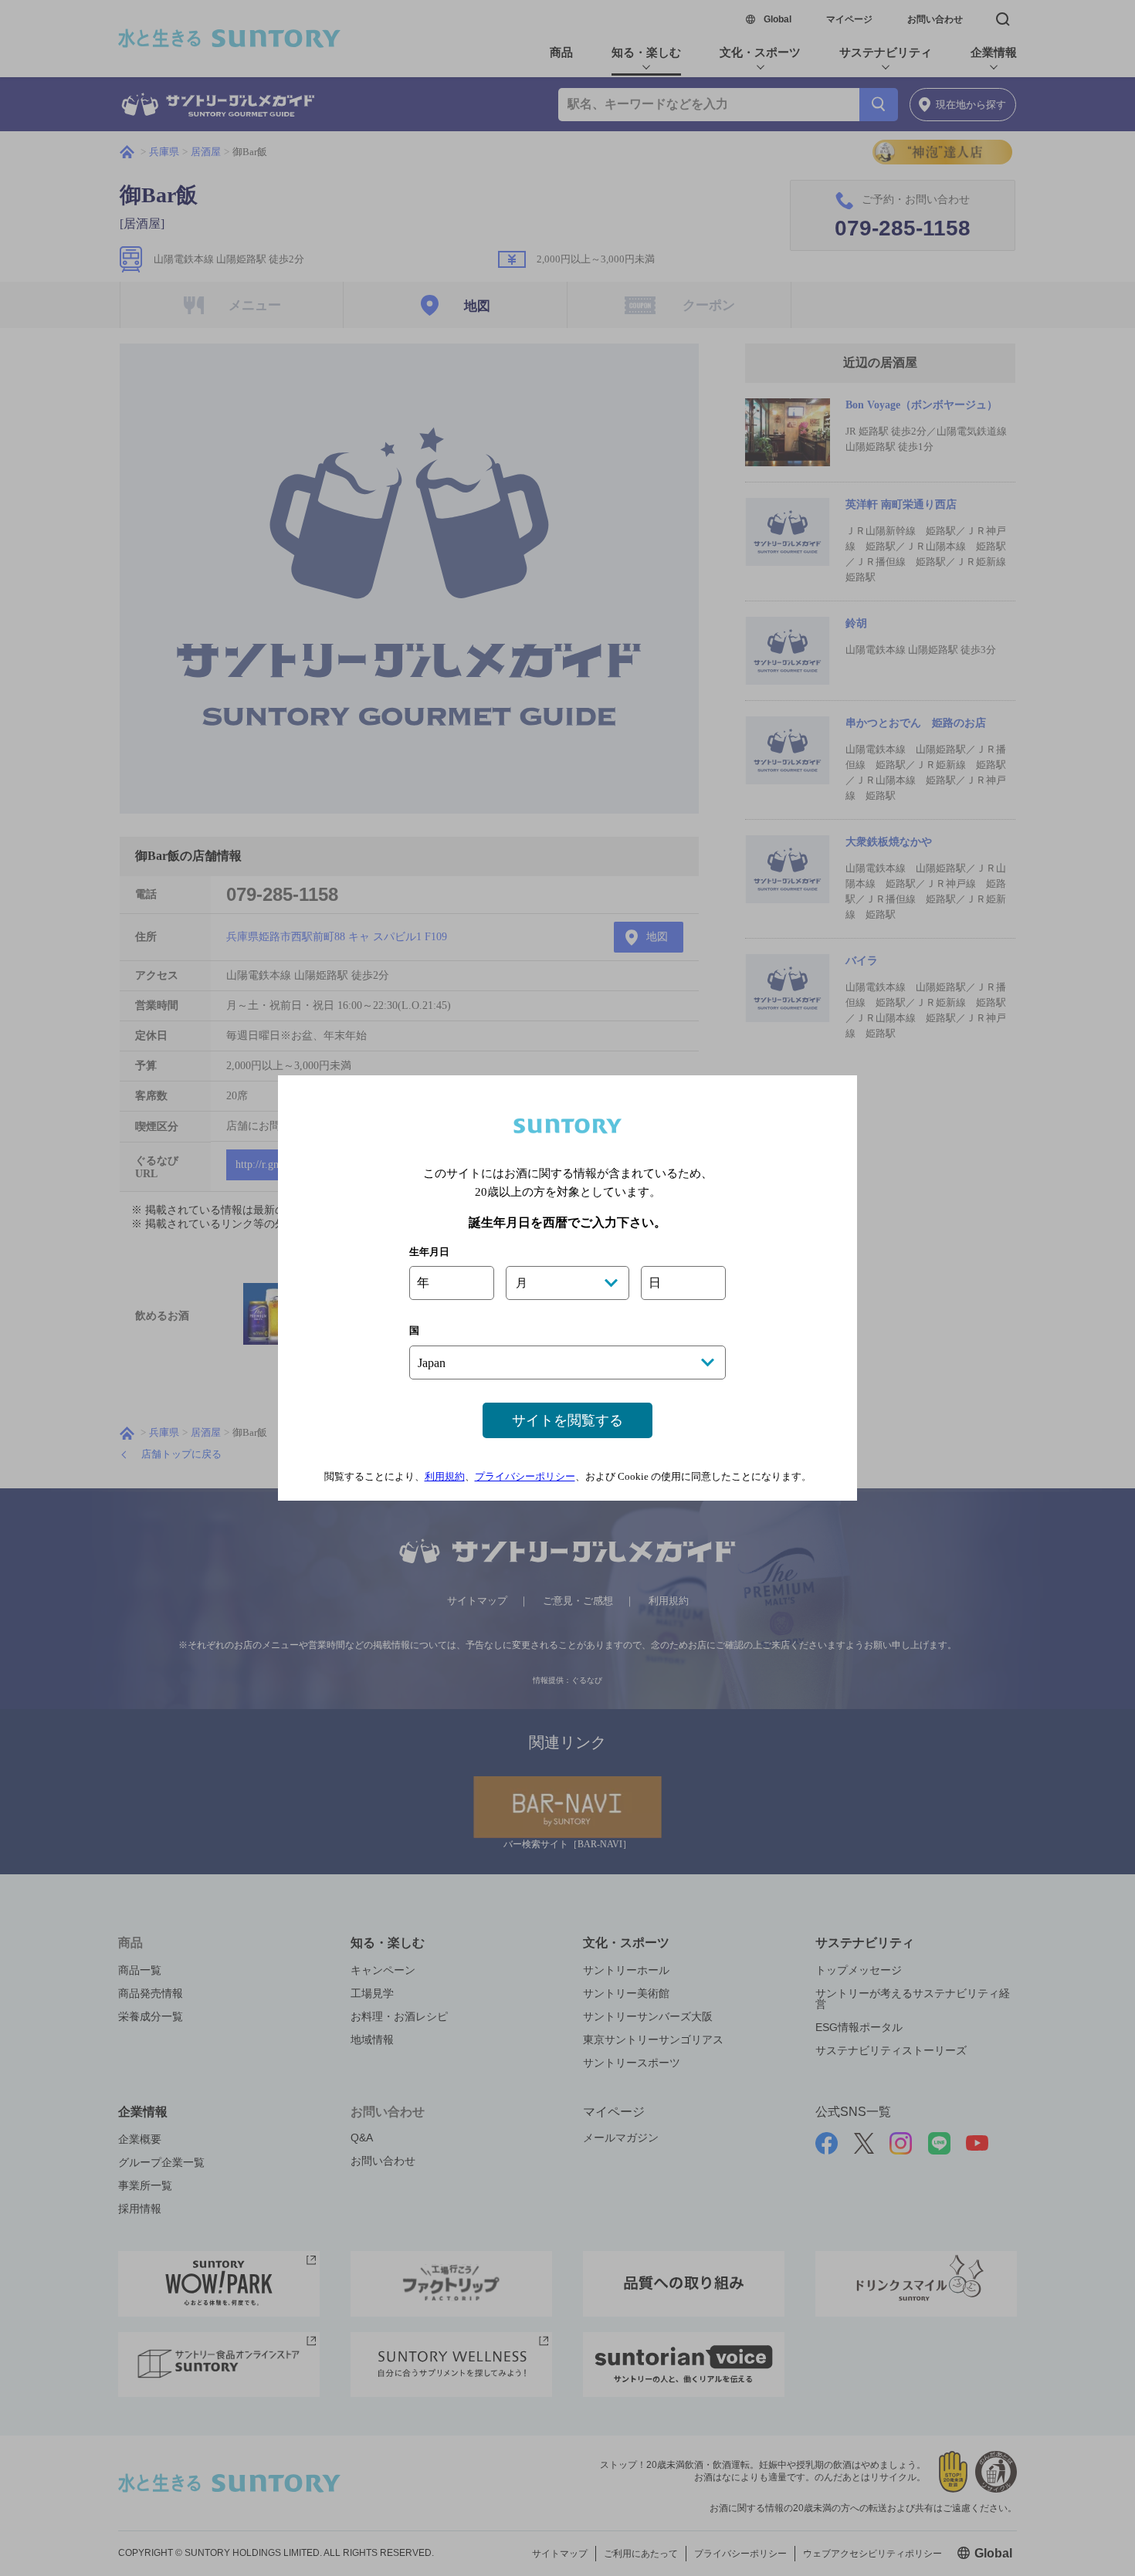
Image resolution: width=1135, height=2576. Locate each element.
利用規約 (445, 1476)
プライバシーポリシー (525, 1476)
